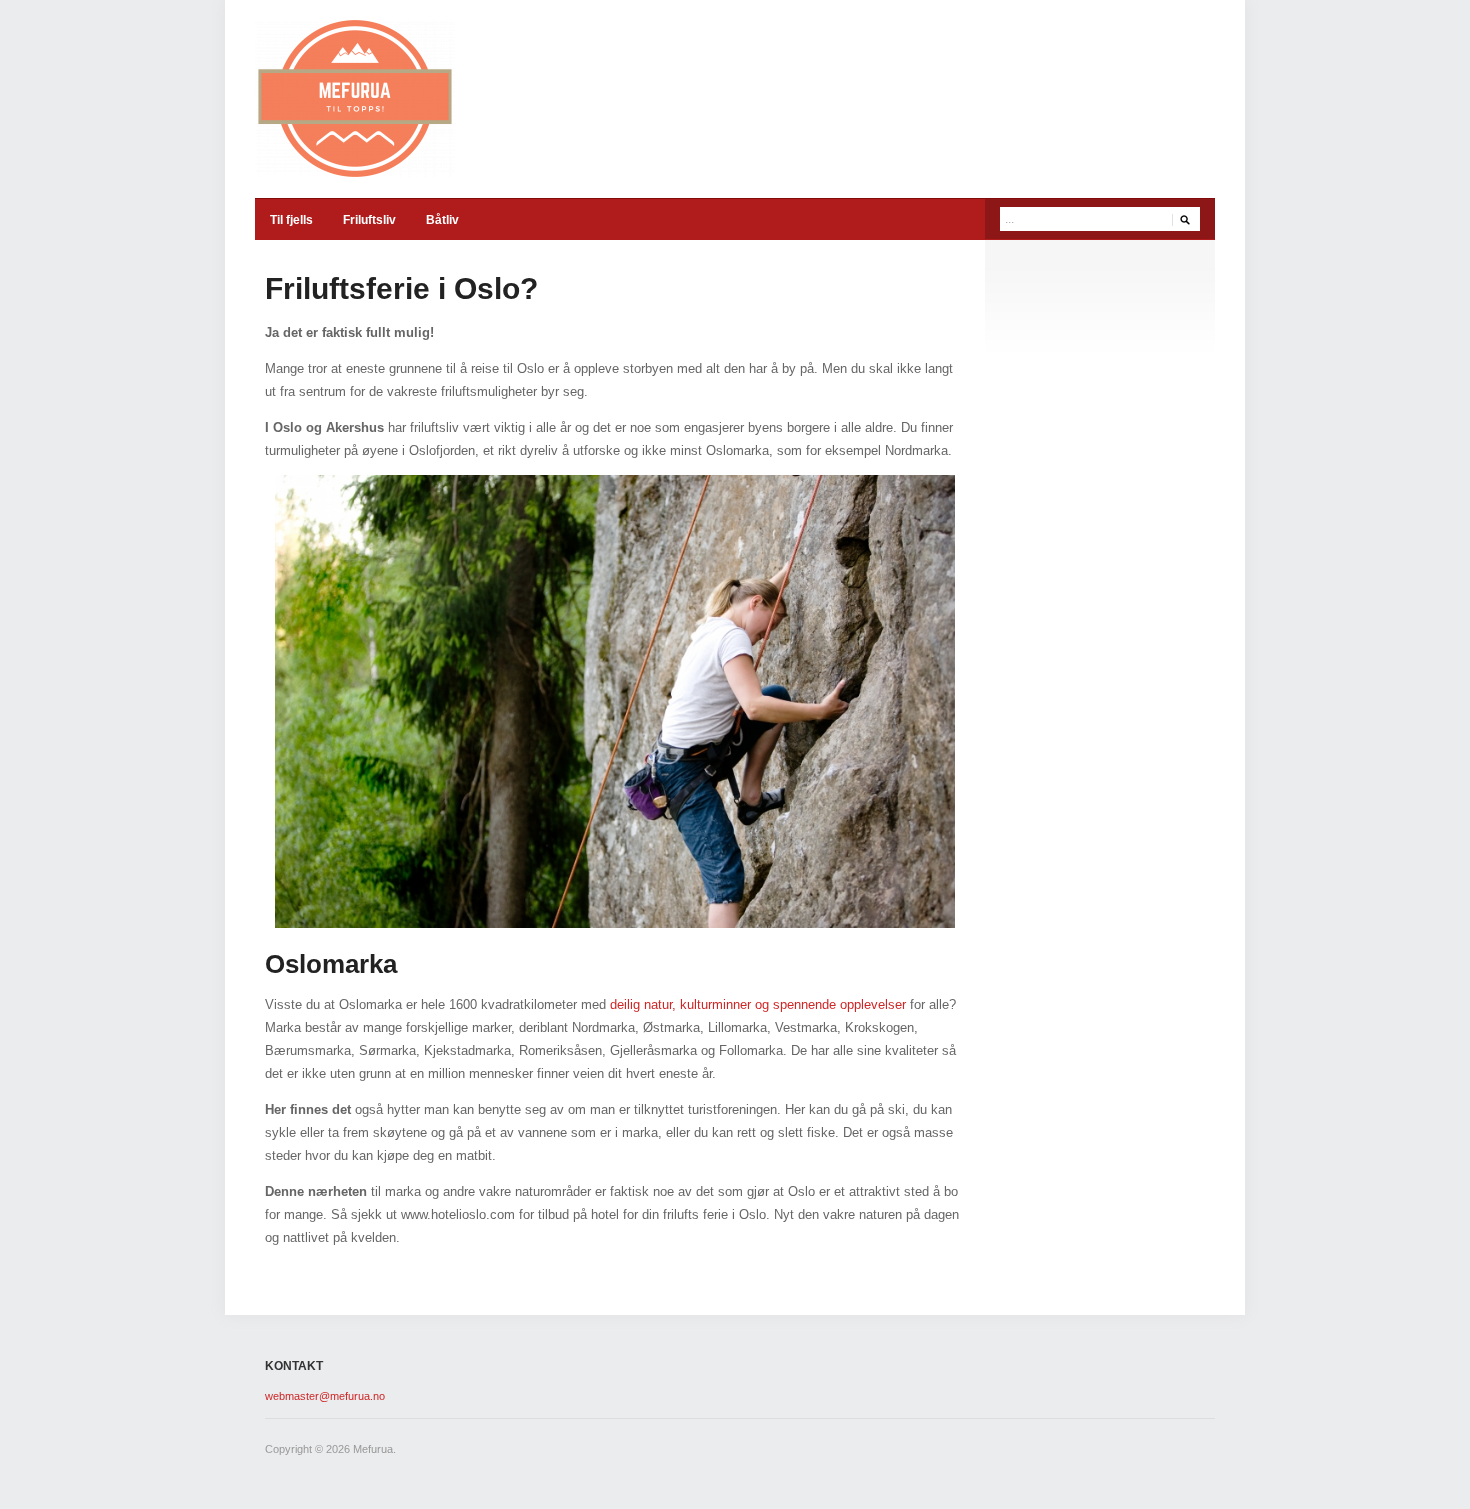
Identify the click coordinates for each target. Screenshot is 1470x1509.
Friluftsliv (369, 220)
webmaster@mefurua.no (325, 1396)
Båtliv (442, 220)
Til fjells (291, 220)
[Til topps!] (355, 97)
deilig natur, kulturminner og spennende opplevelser (758, 1004)
